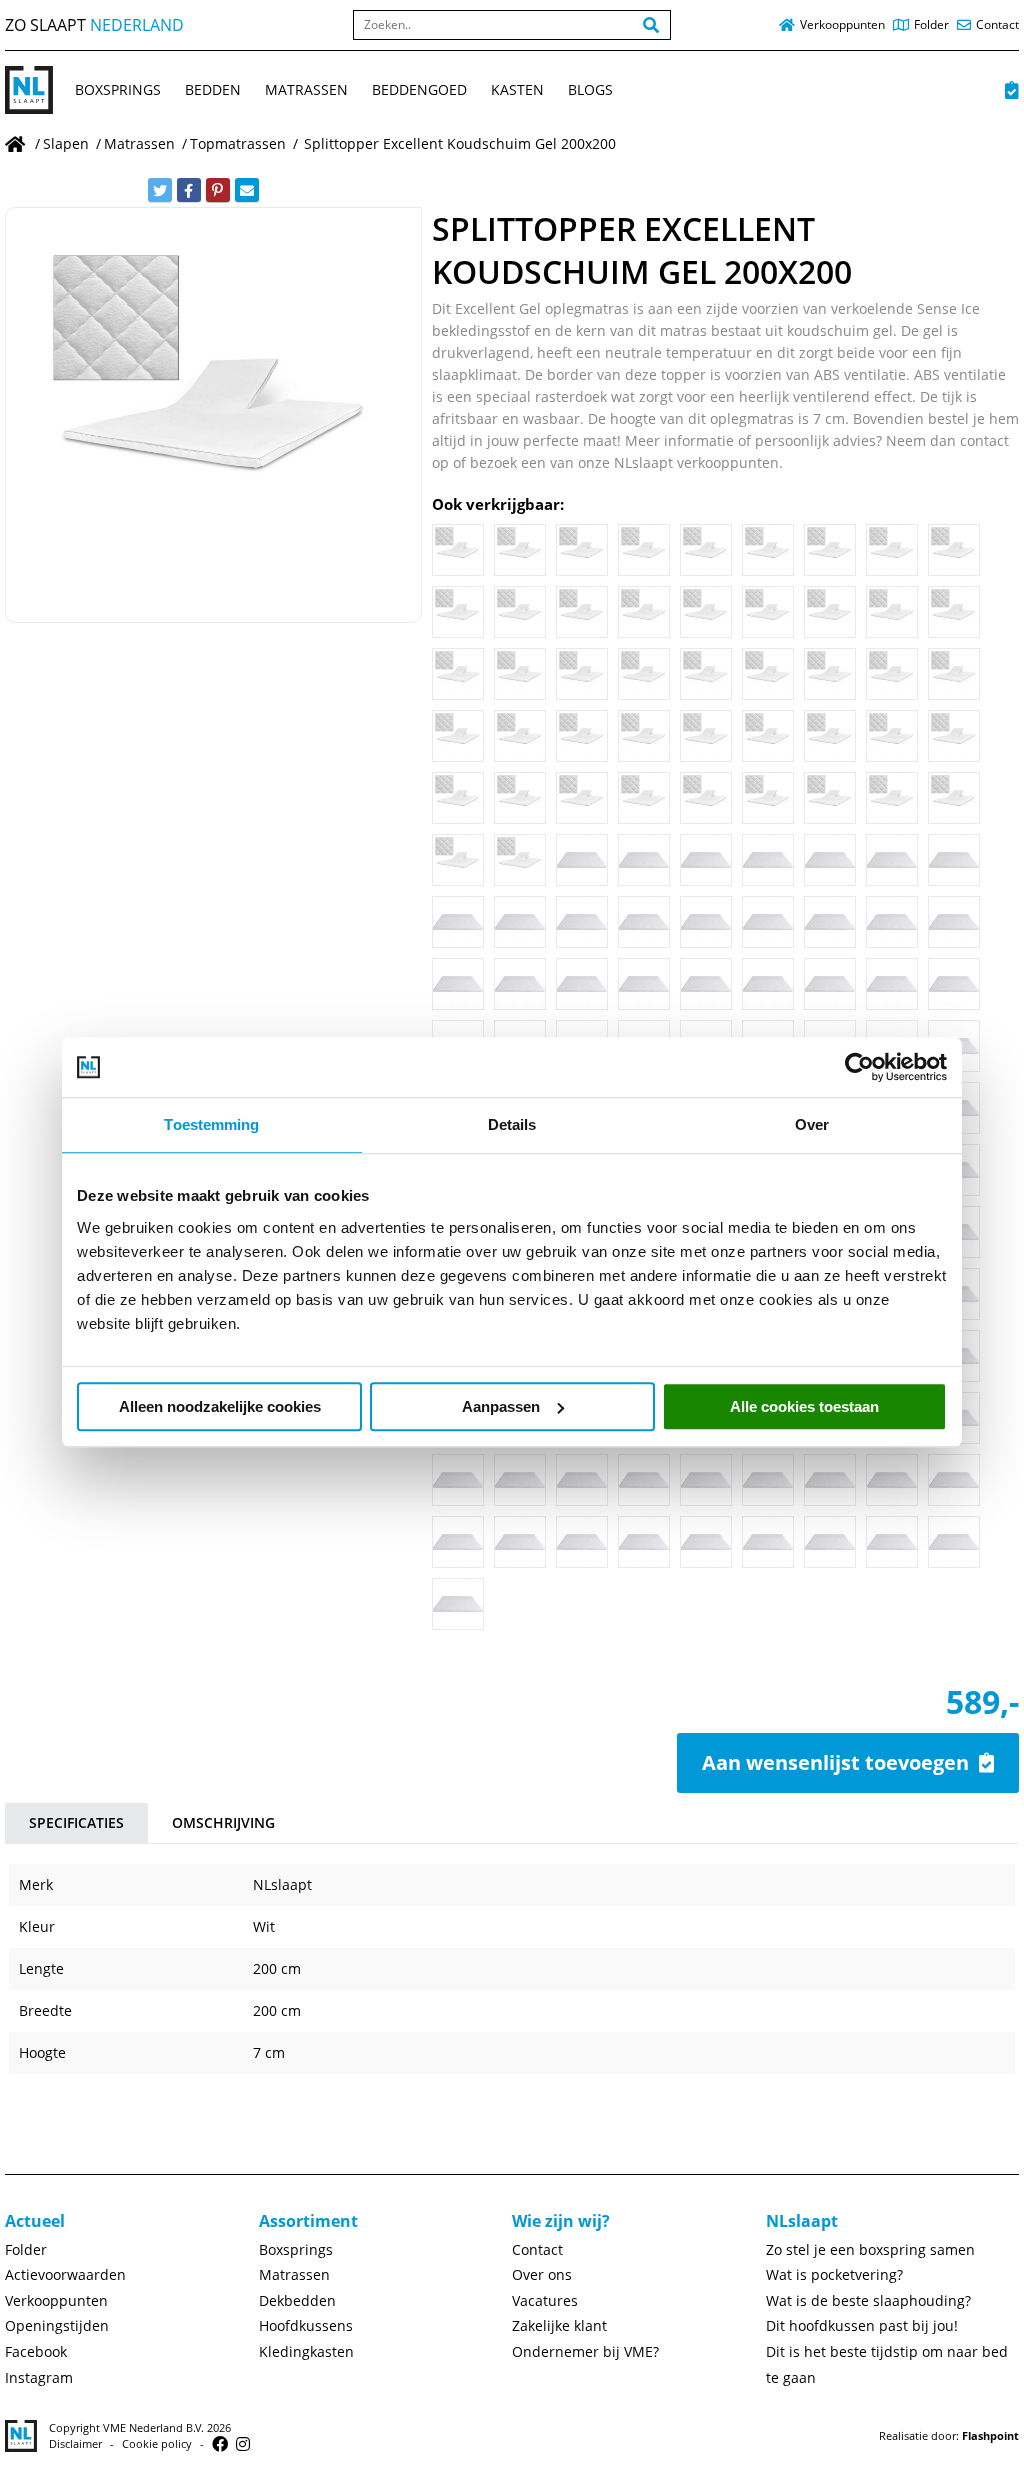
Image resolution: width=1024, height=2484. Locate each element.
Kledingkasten (306, 2351)
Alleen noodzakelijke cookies (220, 1406)
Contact (537, 2249)
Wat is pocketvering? (834, 2274)
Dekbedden (297, 2300)
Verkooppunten (56, 2300)
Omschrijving (223, 1822)
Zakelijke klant (559, 2325)
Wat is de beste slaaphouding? (868, 2300)
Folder (26, 2249)
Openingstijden (57, 2325)
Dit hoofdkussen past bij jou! (862, 2325)
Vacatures (545, 2300)
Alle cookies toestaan (804, 1406)
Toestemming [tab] (211, 1124)
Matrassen (306, 89)
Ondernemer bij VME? (585, 2351)
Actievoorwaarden (65, 2274)
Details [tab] (512, 1124)
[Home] (16, 143)
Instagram (39, 2377)
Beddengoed (419, 89)
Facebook (36, 2351)
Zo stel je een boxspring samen (870, 2249)
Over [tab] (812, 1124)
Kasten (517, 89)
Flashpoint (990, 2435)
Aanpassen (501, 1406)
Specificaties (76, 1822)
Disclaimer (75, 2443)
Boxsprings (118, 89)
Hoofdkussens (306, 2325)
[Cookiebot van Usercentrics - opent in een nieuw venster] (859, 1067)
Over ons (542, 2274)
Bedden (213, 89)
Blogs (590, 89)
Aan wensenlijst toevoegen (835, 1762)
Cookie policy (157, 2443)
